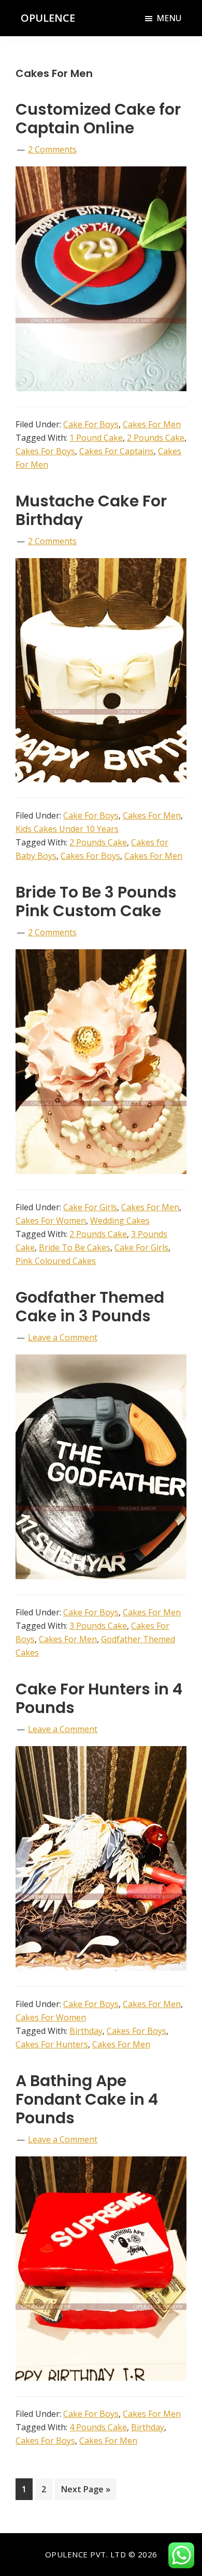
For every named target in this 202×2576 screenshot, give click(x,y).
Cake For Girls (90, 1207)
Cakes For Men (152, 424)
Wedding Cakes (120, 1221)
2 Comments (52, 149)
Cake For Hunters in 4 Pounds (99, 1698)
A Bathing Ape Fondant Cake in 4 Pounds (87, 2099)
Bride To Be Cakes (75, 1247)
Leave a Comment (63, 1337)
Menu (169, 18)
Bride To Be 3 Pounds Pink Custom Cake (96, 901)
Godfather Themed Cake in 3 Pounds (90, 1307)
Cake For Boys (91, 424)
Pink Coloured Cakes (56, 1261)
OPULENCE (48, 18)
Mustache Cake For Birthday (91, 510)
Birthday (86, 2031)
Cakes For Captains (117, 451)
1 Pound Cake (96, 438)
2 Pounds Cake (156, 438)
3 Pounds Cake (98, 1626)
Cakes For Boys (45, 451)
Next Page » (85, 2492)
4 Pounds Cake (98, 2427)
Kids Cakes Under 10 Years (67, 829)
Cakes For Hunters (52, 2044)
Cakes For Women (51, 1221)
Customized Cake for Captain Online (98, 119)
